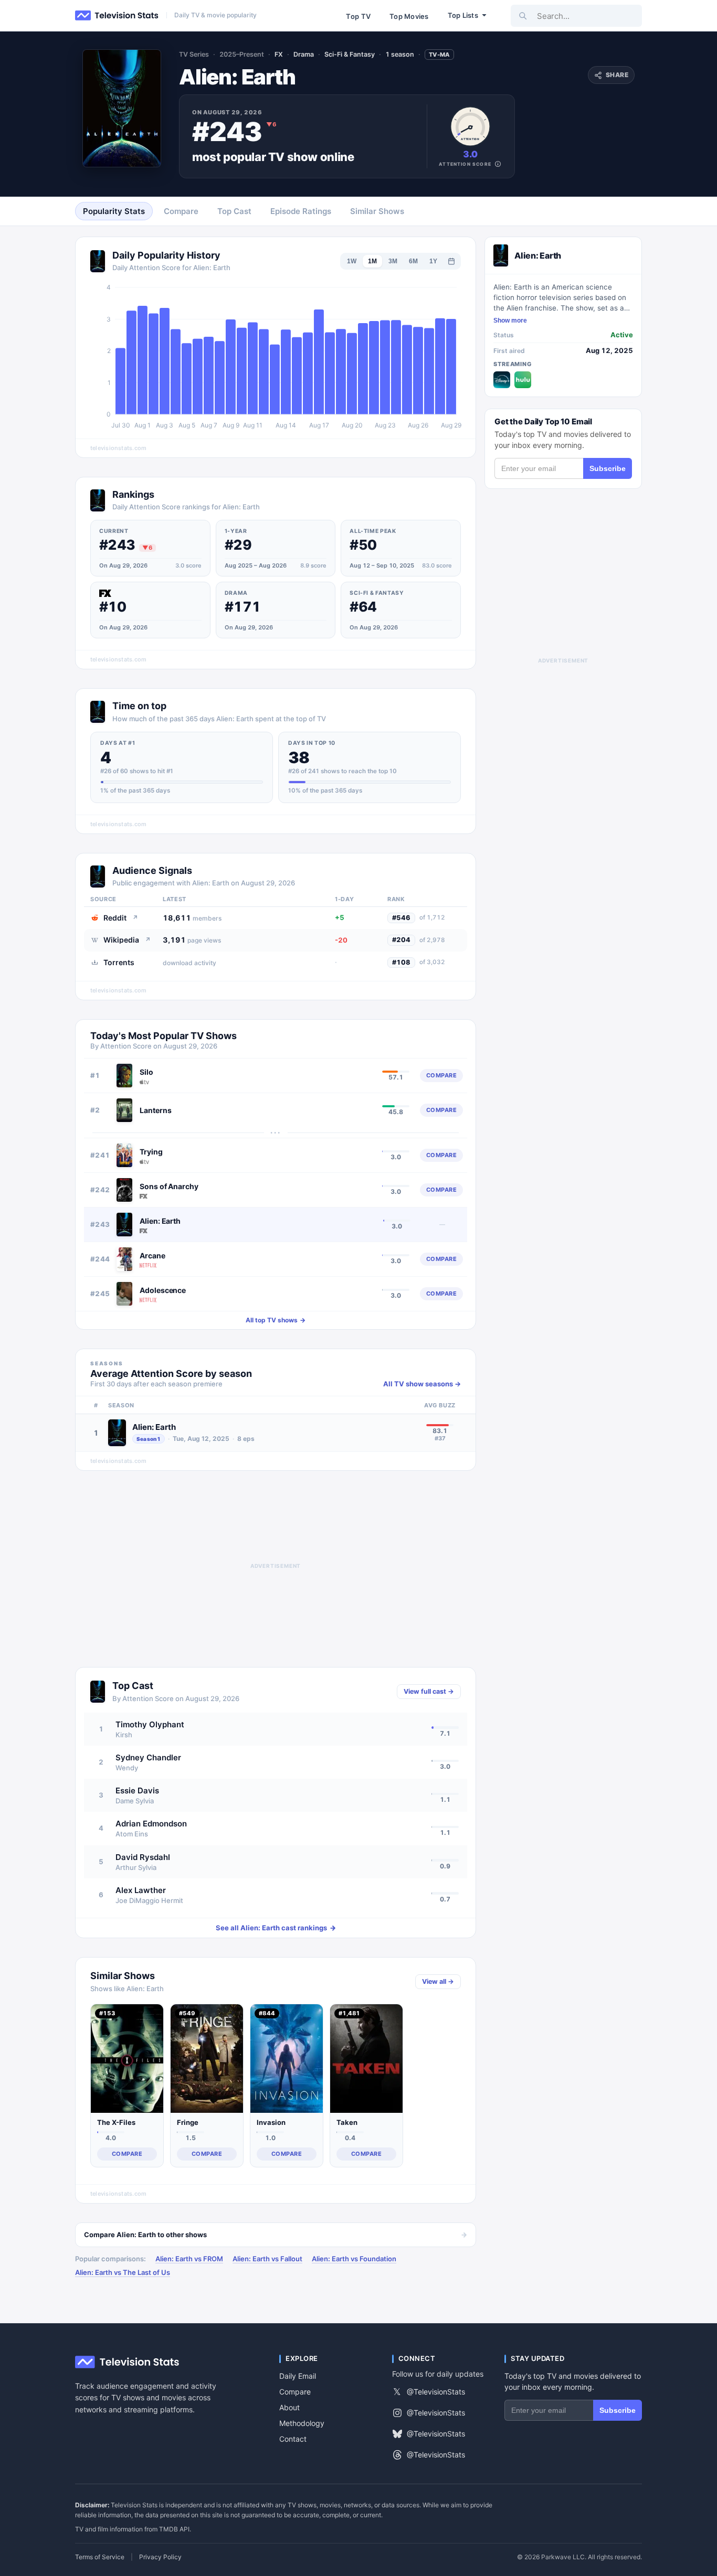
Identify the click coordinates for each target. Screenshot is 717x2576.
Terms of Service (100, 2557)
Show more (510, 320)
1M (372, 261)
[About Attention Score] (498, 164)
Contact (293, 2439)
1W (352, 261)
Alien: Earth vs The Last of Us (123, 2272)
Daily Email (298, 2376)
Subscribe (608, 468)
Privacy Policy (160, 2557)
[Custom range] (451, 261)
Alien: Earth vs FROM (189, 2259)
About (289, 2407)
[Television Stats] (117, 16)
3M (393, 261)
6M (413, 261)
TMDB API (174, 2529)
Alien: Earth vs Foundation (354, 2259)
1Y (433, 261)
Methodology (302, 2423)
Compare (295, 2392)
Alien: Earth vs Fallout (267, 2259)
